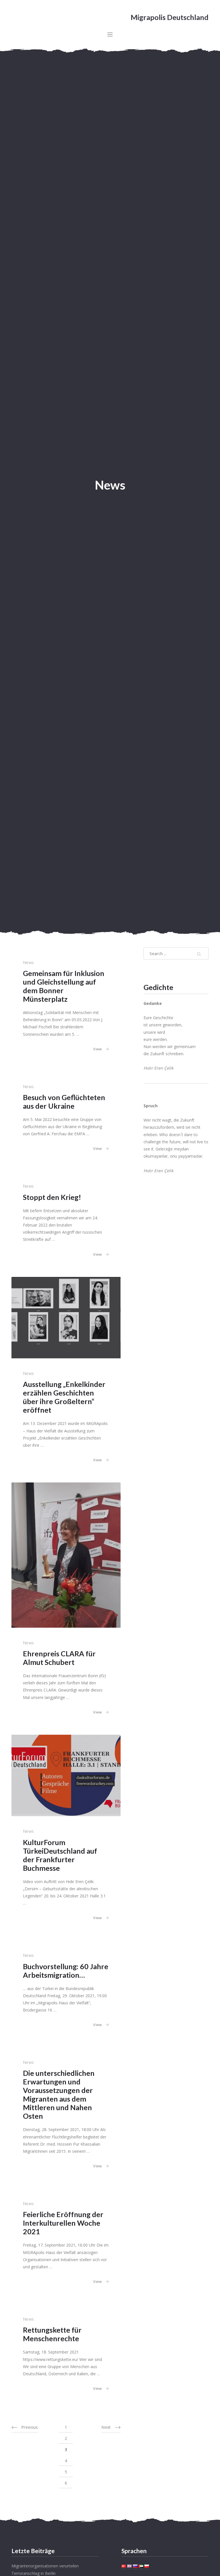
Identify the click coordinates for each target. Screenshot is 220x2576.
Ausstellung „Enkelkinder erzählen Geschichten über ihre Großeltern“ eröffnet (64, 1397)
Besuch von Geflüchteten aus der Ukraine (64, 1102)
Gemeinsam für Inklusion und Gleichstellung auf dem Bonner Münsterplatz (64, 986)
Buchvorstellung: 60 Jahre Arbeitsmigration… (66, 1971)
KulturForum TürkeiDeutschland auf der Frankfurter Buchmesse (60, 1855)
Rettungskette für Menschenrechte (52, 2334)
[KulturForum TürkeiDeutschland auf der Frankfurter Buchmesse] (66, 1776)
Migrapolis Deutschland (170, 17)
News (28, 962)
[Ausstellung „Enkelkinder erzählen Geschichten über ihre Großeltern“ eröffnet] (66, 1318)
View (97, 1049)
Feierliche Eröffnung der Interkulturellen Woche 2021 (63, 2223)
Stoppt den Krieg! (52, 1197)
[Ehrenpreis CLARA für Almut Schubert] (66, 1555)
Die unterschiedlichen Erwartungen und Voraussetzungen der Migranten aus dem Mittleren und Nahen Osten (59, 2094)
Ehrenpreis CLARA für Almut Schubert (59, 1658)
